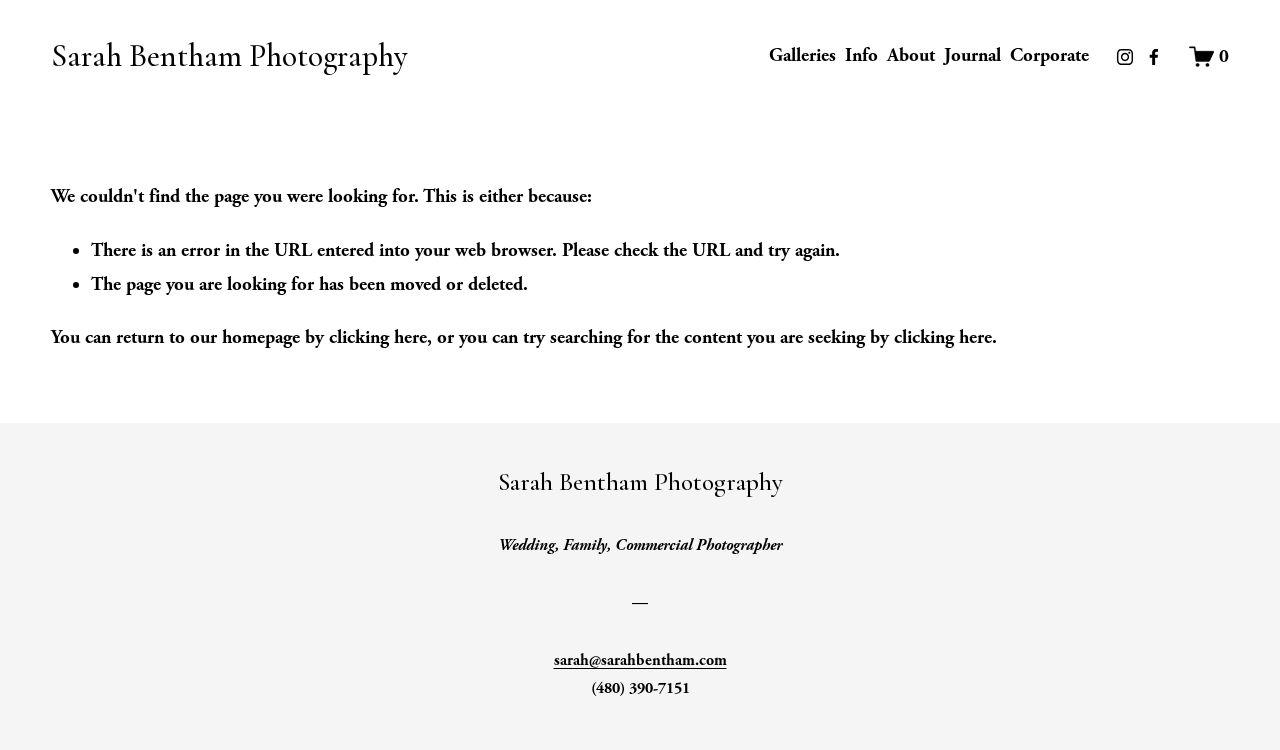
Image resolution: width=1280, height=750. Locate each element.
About (911, 55)
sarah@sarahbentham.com (640, 660)
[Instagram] (1125, 57)
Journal (972, 55)
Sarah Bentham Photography (229, 56)
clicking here (378, 337)
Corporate (1049, 55)
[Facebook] (1154, 57)
